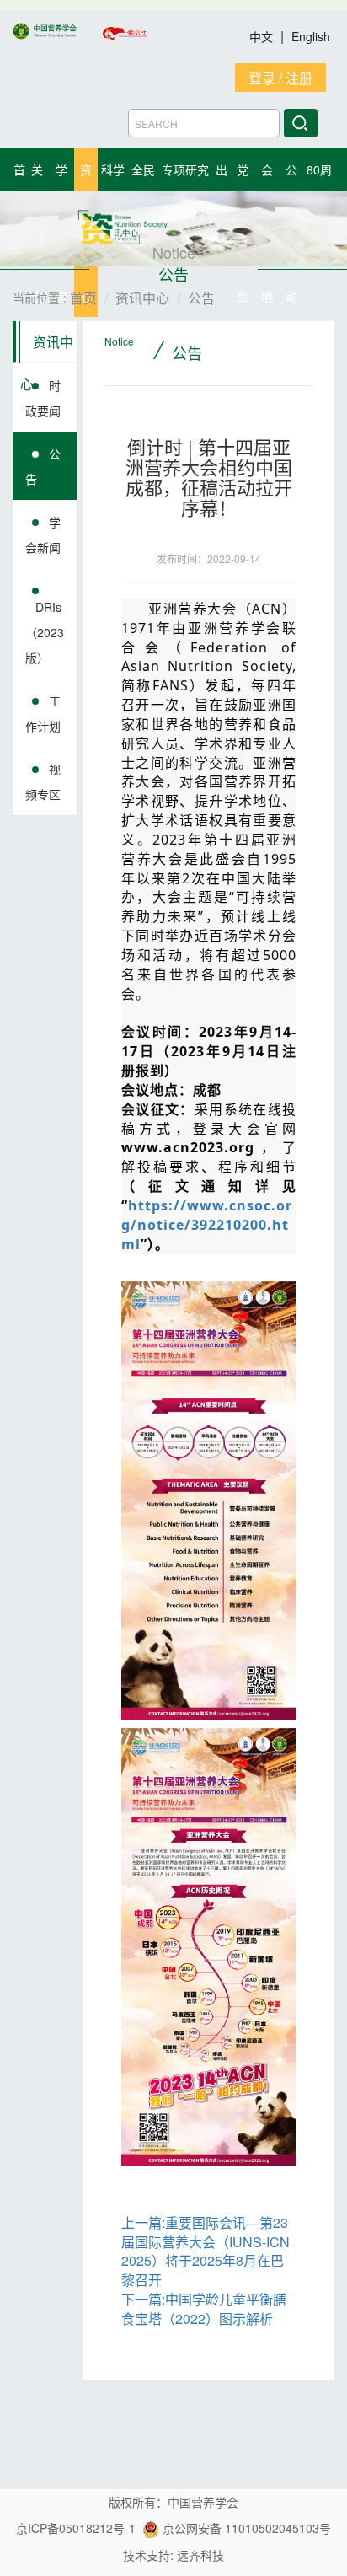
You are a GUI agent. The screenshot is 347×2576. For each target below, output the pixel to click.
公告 (43, 466)
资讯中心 (47, 348)
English (311, 36)
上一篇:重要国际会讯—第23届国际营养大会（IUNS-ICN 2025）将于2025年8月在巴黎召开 (206, 2251)
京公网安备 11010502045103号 (245, 2528)
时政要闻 (43, 398)
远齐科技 (200, 2555)
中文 (263, 36)
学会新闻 (43, 534)
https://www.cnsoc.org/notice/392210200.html (207, 1225)
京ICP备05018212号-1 (76, 2528)
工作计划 (43, 713)
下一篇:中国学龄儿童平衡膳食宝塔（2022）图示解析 (204, 2309)
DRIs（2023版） (45, 632)
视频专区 (43, 781)
